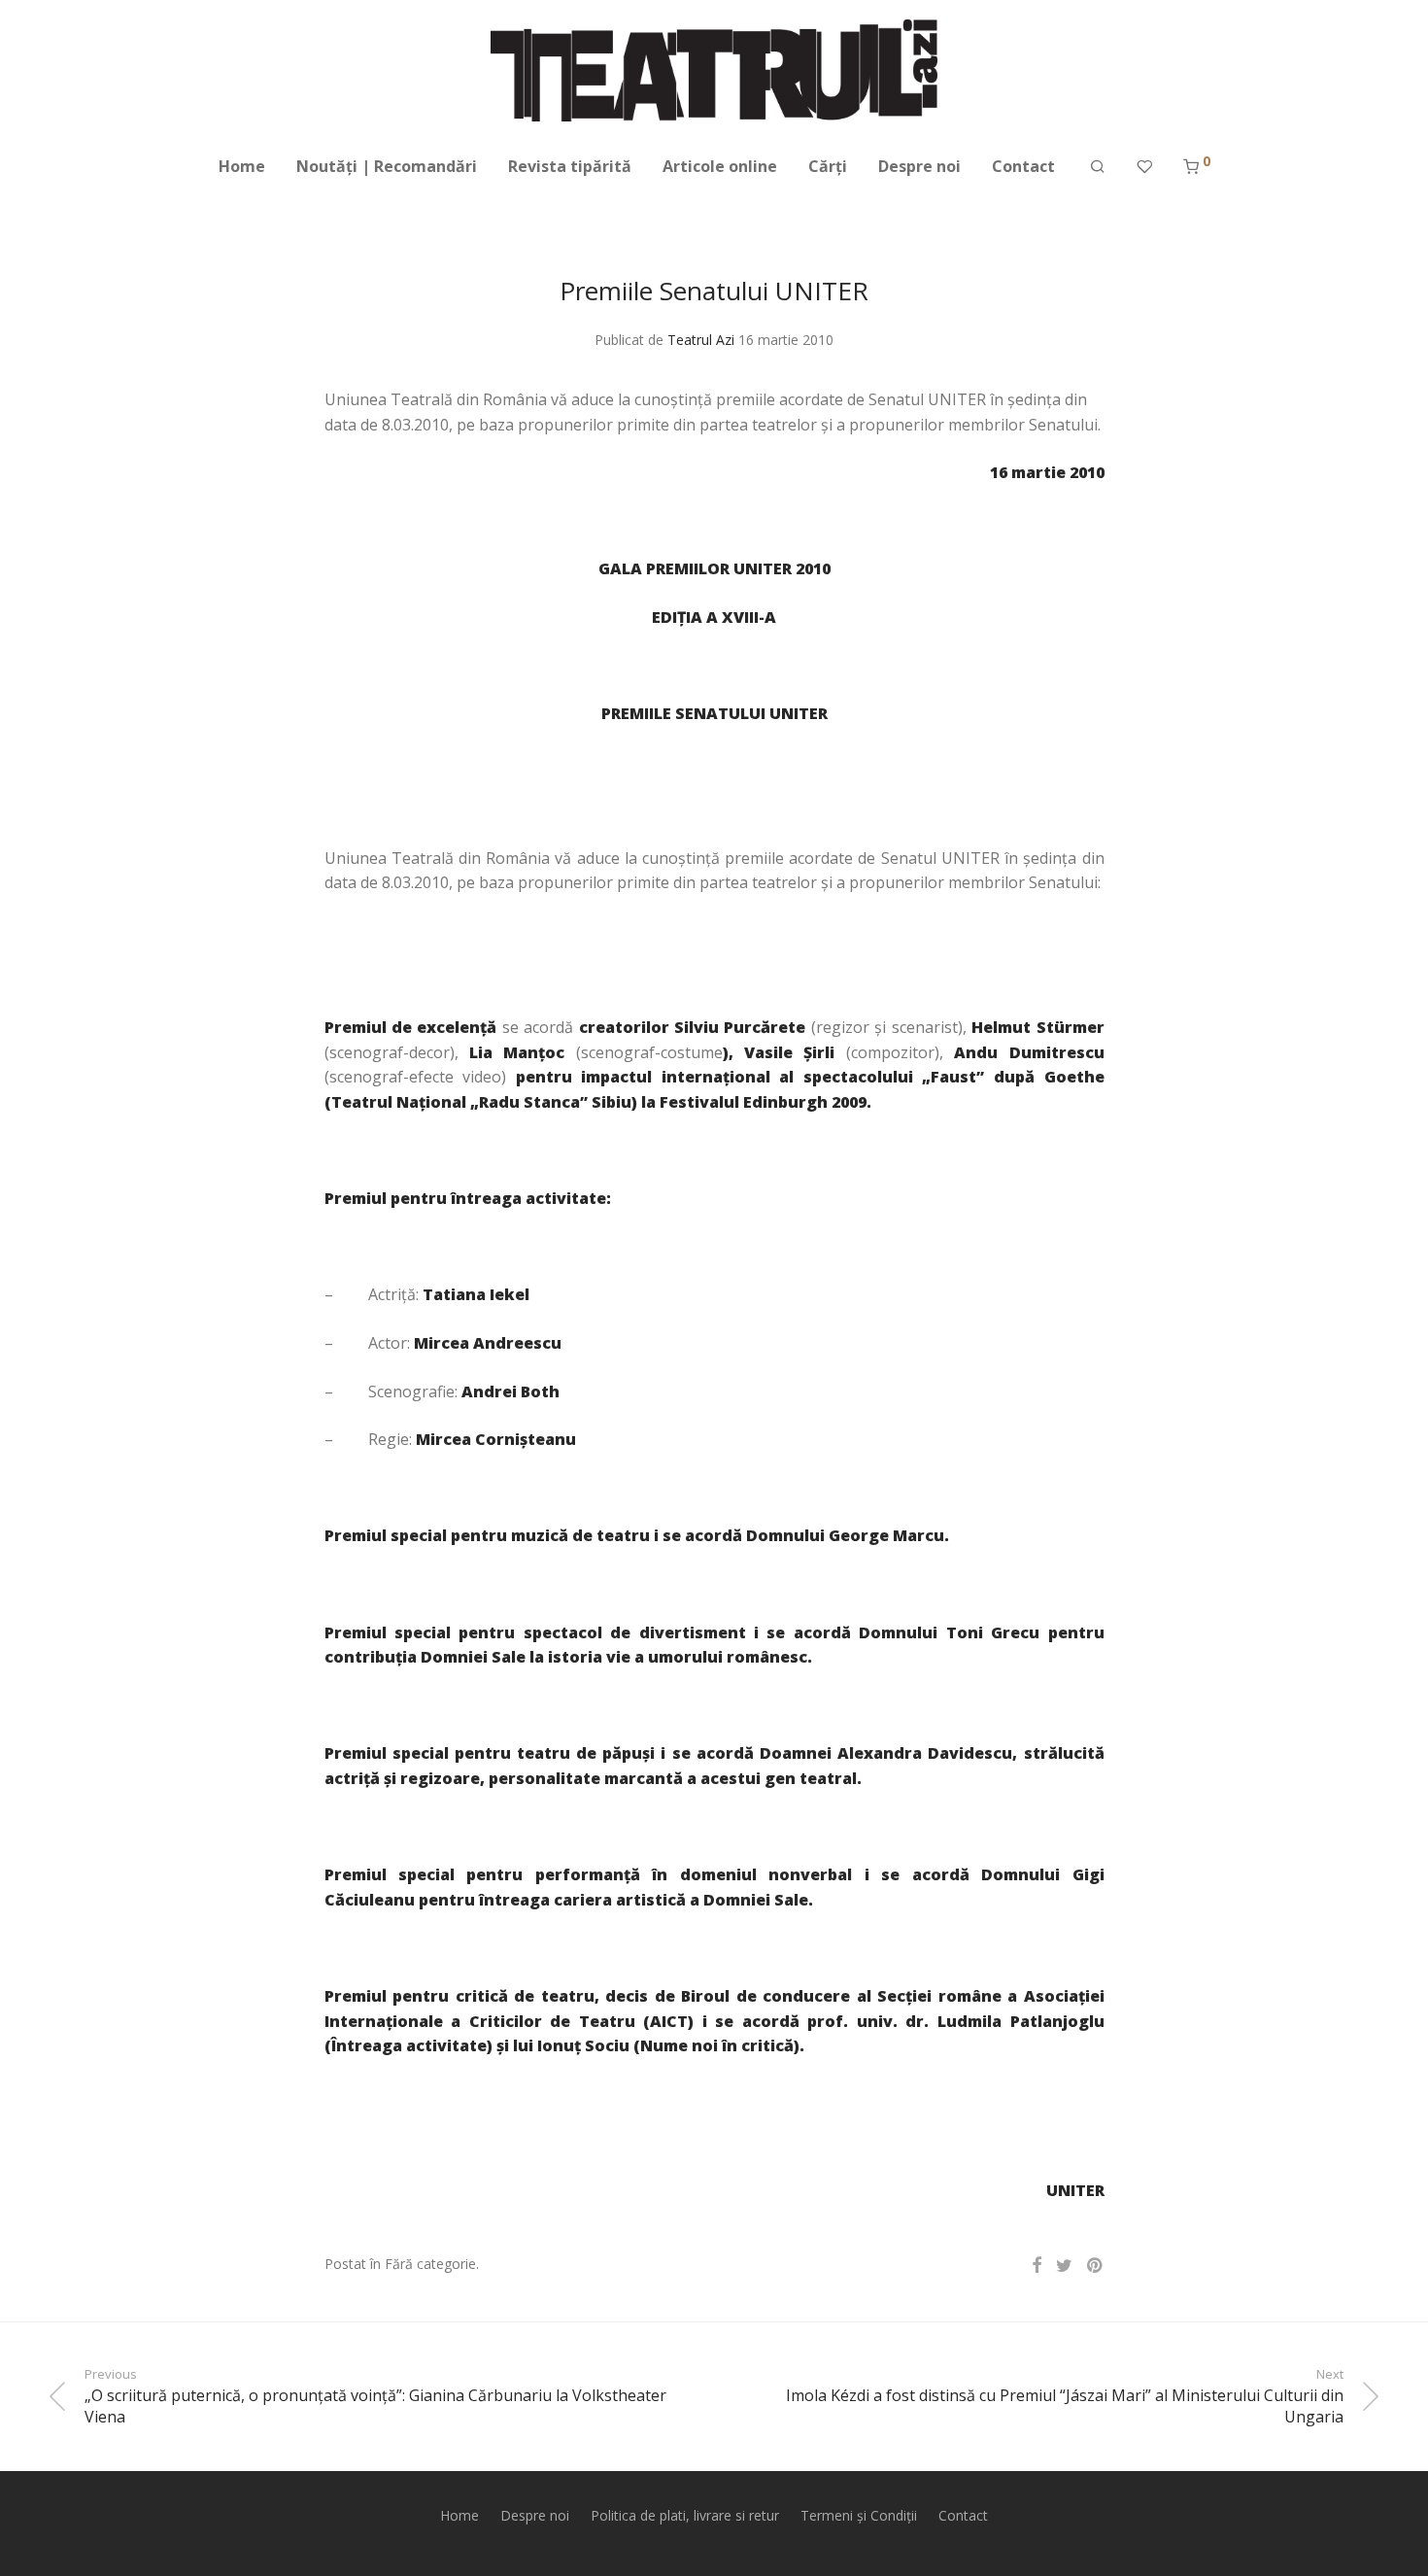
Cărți (828, 166)
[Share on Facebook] (1037, 2266)
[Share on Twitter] (1064, 2266)
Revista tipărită (570, 166)
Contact (1023, 166)
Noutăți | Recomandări (387, 166)
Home (242, 166)
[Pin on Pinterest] (1096, 2266)
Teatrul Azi (701, 340)
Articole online (720, 166)
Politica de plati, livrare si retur (685, 2515)
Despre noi (919, 166)
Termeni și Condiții (859, 2515)
